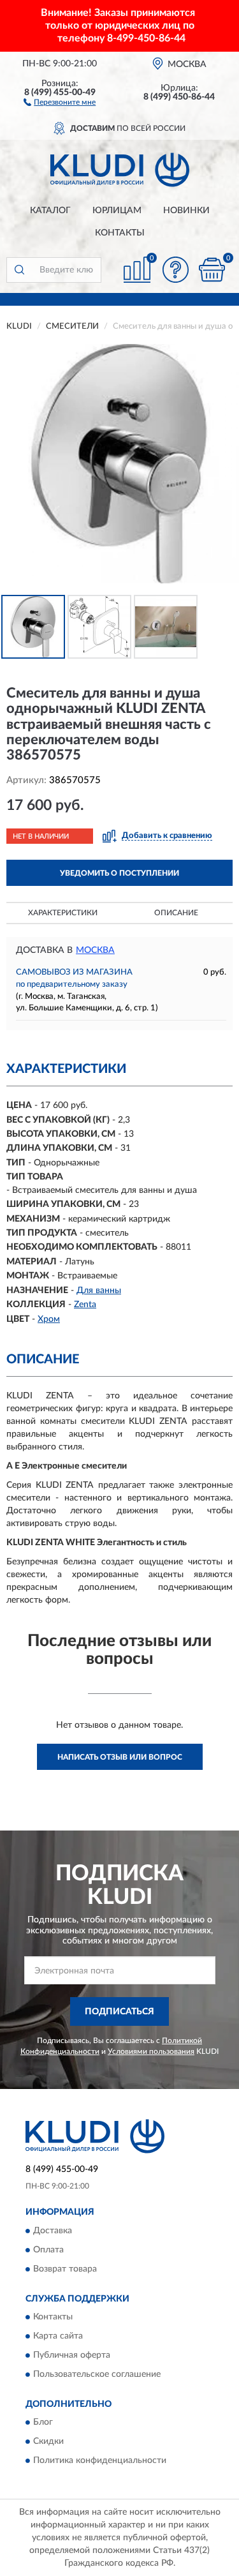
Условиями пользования (151, 2051)
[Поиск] (19, 270)
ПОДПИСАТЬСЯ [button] (119, 2012)
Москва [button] (95, 950)
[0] (212, 270)
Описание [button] (176, 913)
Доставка (53, 2231)
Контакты (120, 233)
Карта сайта (58, 2336)
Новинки (186, 211)
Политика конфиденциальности (100, 2461)
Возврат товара (65, 2269)
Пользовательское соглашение (97, 2374)
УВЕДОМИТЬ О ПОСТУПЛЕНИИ (119, 873)
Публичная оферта (72, 2355)
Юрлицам (117, 211)
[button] (60, 101)
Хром (49, 1319)
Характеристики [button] (63, 913)
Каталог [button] (50, 211)
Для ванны (99, 1291)
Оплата (48, 2250)
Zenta (85, 1305)
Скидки (48, 2442)
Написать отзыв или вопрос (120, 1757)
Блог (43, 2423)
